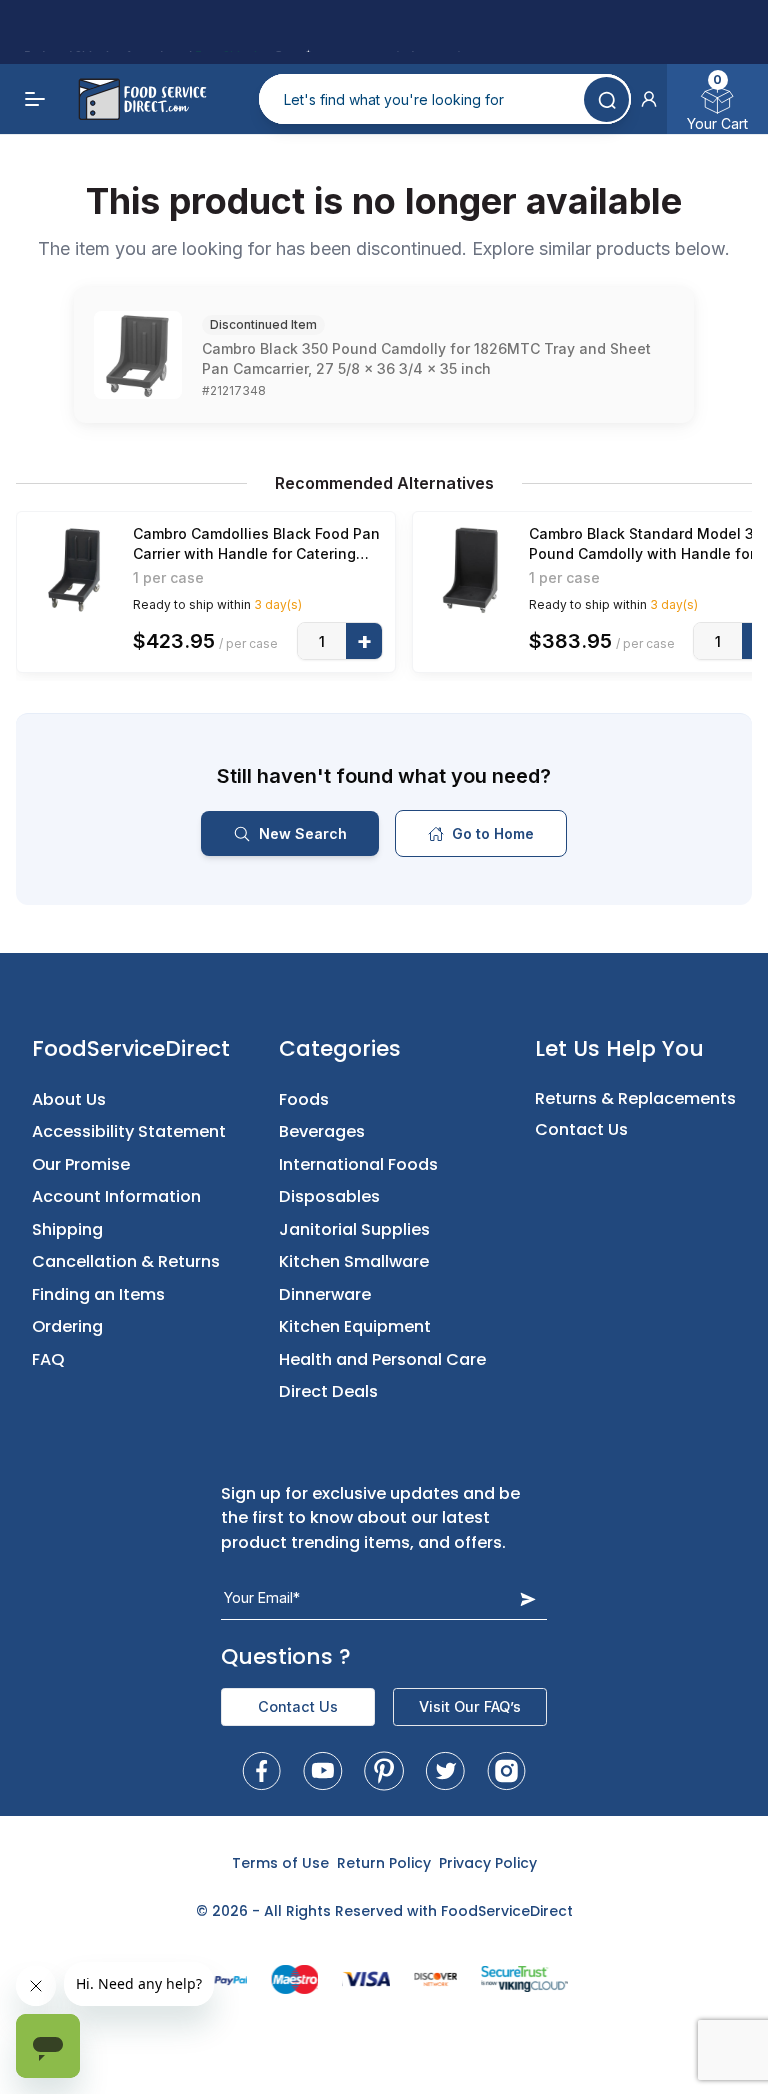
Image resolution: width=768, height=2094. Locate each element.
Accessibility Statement (129, 1131)
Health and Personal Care (382, 1359)
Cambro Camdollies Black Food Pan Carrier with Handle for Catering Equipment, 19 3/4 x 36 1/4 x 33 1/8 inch (256, 544)
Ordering (67, 1326)
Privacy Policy (488, 1863)
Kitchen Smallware (354, 1261)
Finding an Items (98, 1294)
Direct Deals (328, 1391)
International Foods (358, 1164)
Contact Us (581, 1129)
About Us (69, 1099)
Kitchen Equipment (355, 1326)
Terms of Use (280, 1863)
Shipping (67, 1229)
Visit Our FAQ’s (470, 1706)
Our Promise (81, 1164)
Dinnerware (325, 1294)
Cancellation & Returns (126, 1261)
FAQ (48, 1359)
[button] (649, 99)
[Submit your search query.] (606, 99)
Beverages (322, 1131)
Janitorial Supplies (354, 1229)
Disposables (329, 1196)
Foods (304, 1099)
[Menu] (36, 99)
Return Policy (384, 1863)
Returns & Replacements (635, 1098)
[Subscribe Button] (528, 1598)
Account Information (116, 1196)
